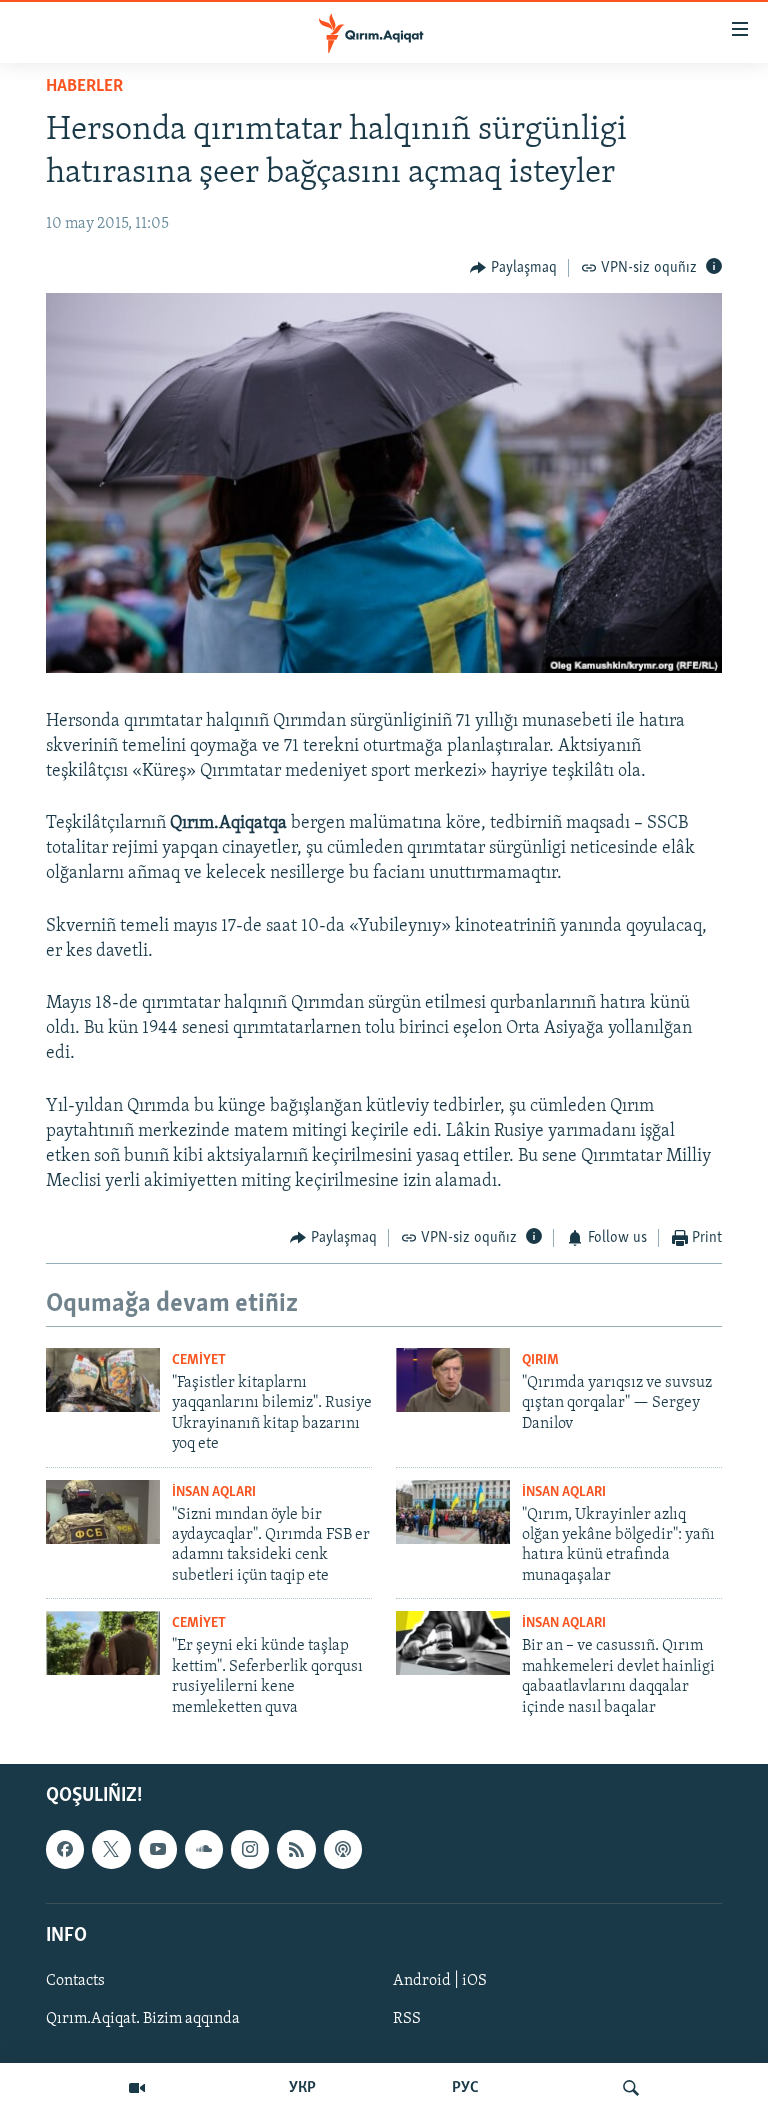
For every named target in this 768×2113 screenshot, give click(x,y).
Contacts (75, 1981)
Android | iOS (440, 1981)
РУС (465, 2088)
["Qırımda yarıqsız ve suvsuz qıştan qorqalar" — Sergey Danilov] (453, 1380)
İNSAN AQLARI (214, 1492)
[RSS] (296, 1849)
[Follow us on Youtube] (158, 1849)
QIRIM (540, 1360)
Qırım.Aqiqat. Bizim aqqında (143, 2019)
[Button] (513, 268)
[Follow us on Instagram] (250, 1849)
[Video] (137, 2088)
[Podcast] (343, 1849)
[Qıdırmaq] (631, 2088)
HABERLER (84, 87)
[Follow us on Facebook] (65, 1849)
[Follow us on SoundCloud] (204, 1849)
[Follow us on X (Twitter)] (111, 1849)
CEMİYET (199, 1360)
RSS (407, 2019)
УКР (302, 2088)
